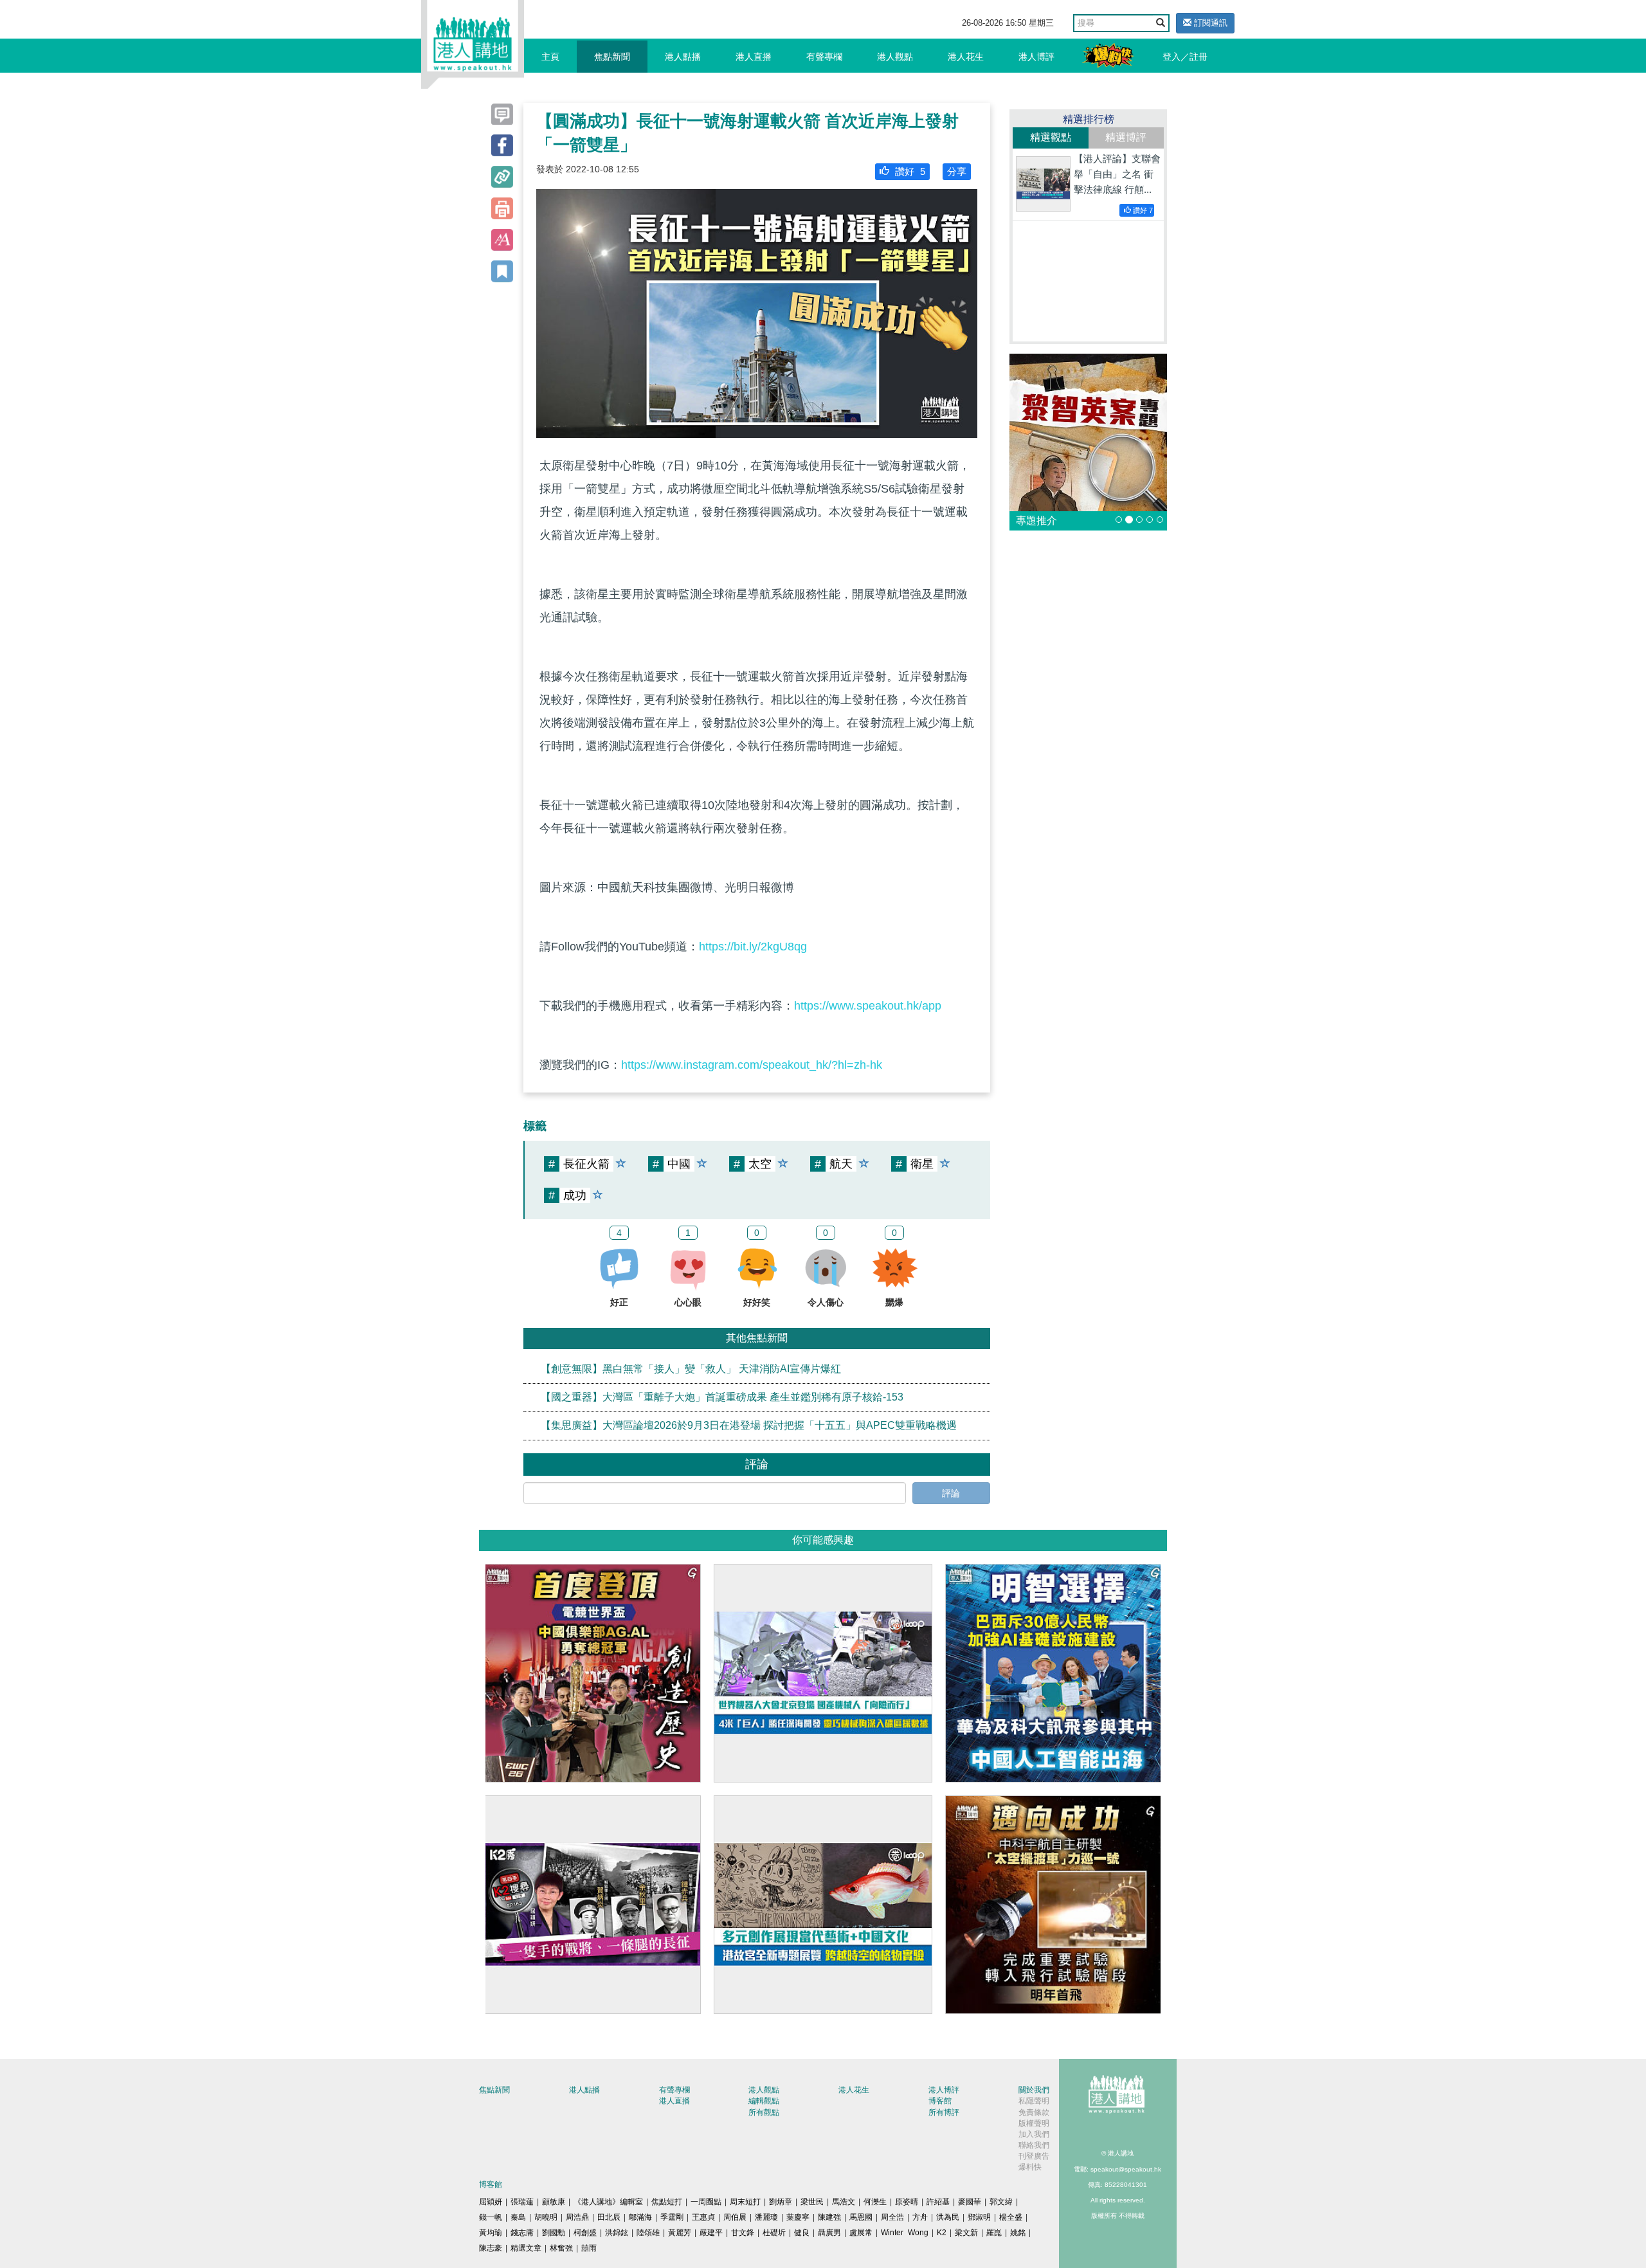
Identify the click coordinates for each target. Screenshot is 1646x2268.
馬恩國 (861, 2217)
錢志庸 (522, 2233)
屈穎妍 (491, 2202)
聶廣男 (829, 2233)
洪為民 (948, 2217)
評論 (951, 1493)
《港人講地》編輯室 (608, 2202)
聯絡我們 (1034, 2145)
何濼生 (875, 2202)
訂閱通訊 (1209, 23)
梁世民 (812, 2202)
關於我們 (1034, 2090)
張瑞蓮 (522, 2202)
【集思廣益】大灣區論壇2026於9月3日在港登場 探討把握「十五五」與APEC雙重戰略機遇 (749, 1425)
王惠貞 (703, 2217)
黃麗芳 (680, 2233)
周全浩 (892, 2217)
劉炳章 (781, 2202)
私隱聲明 (1034, 2101)
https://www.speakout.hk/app (868, 1006)
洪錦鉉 (617, 2233)
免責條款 (1034, 2112)
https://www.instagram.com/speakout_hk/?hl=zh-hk (752, 1065)
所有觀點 (764, 2112)
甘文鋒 (743, 2233)
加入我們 (1034, 2134)
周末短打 (745, 2202)
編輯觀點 (764, 2101)
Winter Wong (905, 2233)
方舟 (920, 2217)
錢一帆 (491, 2217)
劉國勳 (554, 2233)
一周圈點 (706, 2202)
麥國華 (970, 2202)
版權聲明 (1034, 2123)
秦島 (518, 2217)
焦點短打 (667, 2202)
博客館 (940, 2101)
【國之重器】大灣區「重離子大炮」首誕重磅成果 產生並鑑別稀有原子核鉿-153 (722, 1397)
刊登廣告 (1034, 2156)
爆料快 (1030, 2167)
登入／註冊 (1185, 57)
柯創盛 (585, 2233)
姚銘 (1018, 2233)
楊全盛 (1011, 2217)
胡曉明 (546, 2217)
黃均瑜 (491, 2233)
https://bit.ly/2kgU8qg (753, 947)
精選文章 (526, 2248)
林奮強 (561, 2248)
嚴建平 (711, 2233)
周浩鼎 (577, 2217)
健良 (802, 2233)
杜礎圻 (774, 2233)
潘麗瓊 (766, 2217)
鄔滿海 (640, 2217)
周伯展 (735, 2217)
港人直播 (754, 57)
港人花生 (966, 57)
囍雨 (589, 2248)
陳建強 (829, 2217)
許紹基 (938, 2202)
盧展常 (861, 2233)
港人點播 (683, 57)
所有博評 (944, 2112)
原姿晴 (907, 2202)
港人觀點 (895, 57)
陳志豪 (491, 2248)
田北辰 (609, 2217)
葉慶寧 (798, 2217)
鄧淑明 (979, 2217)
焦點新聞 (612, 57)
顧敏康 (554, 2202)
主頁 (550, 57)
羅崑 (994, 2233)
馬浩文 (844, 2202)
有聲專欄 (824, 57)
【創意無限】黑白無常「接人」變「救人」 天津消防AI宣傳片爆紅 (691, 1369)
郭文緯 (1001, 2202)
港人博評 (1036, 57)
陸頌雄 (648, 2233)
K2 (942, 2233)
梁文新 (966, 2233)
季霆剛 (672, 2217)
